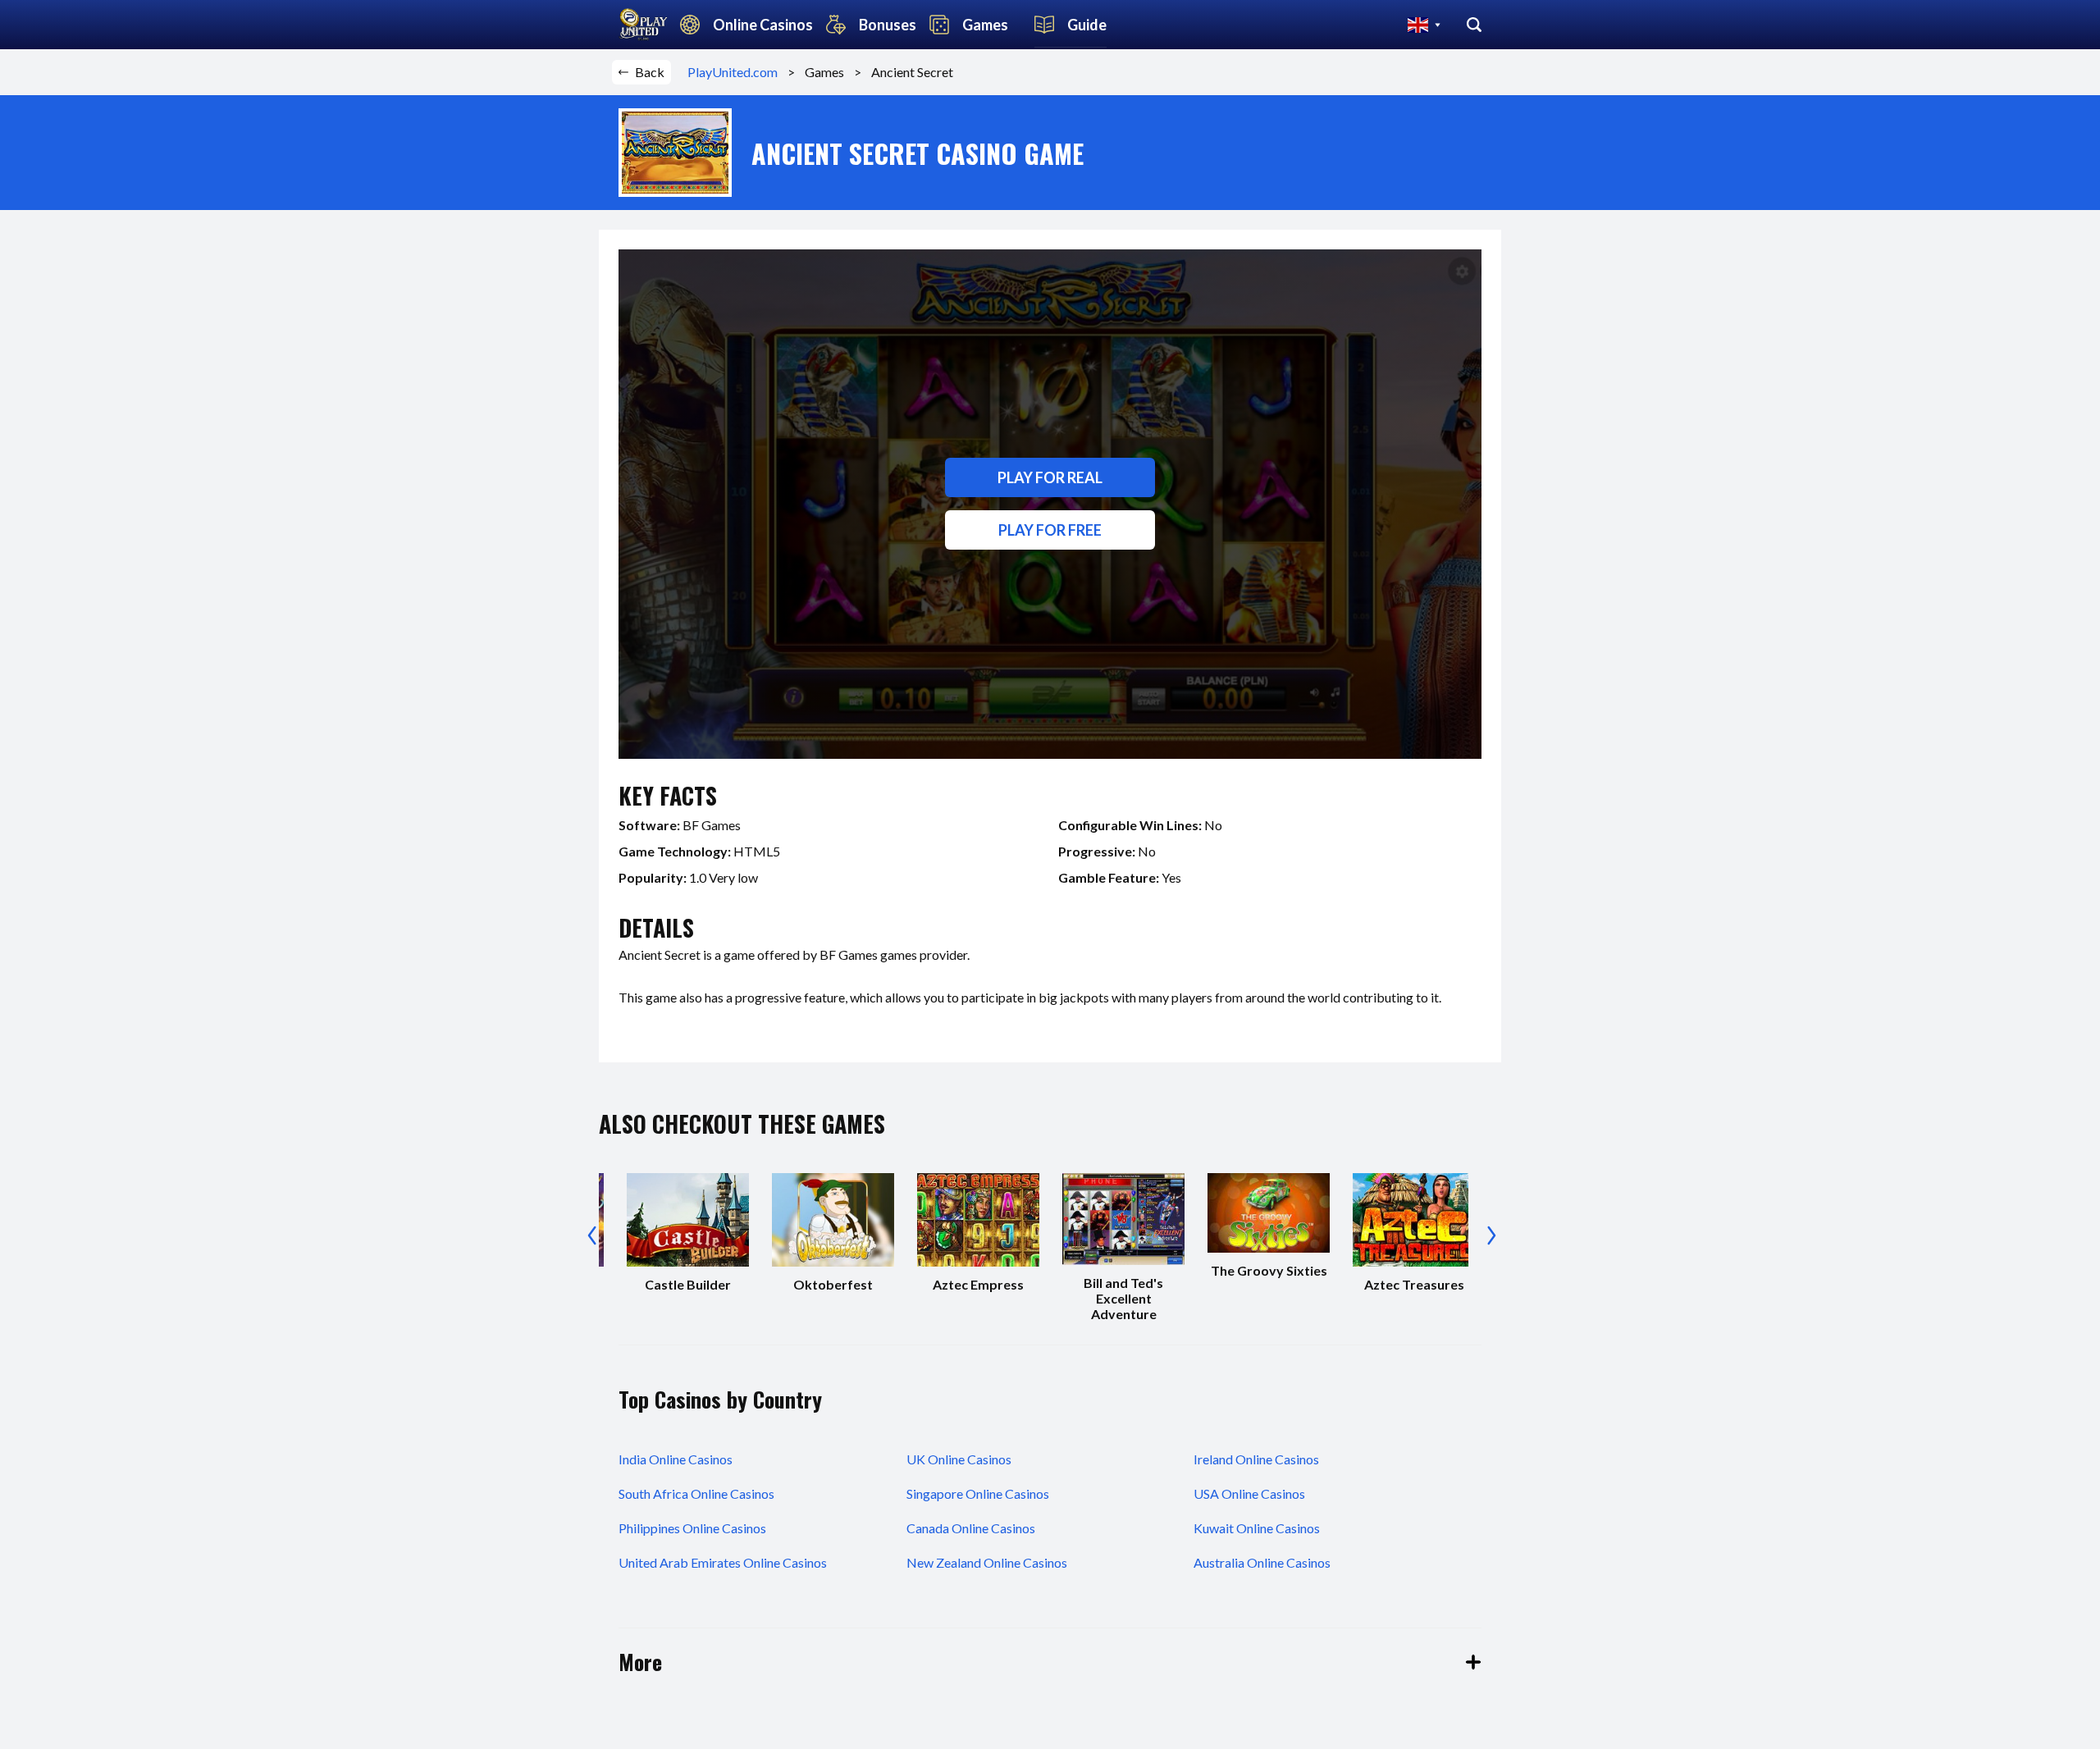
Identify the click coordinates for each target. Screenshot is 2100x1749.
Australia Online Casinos (1262, 1562)
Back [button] (650, 72)
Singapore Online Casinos (978, 1493)
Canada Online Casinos (971, 1528)
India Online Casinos (676, 1459)
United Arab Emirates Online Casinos (723, 1562)
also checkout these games (742, 1123)
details (656, 927)
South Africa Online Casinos (696, 1493)
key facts (668, 795)
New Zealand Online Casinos (987, 1562)
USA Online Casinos (1249, 1493)
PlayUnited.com (737, 72)
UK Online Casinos (959, 1459)
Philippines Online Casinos (692, 1528)
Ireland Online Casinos (1256, 1459)
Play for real (1050, 477)
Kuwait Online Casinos (1257, 1528)
